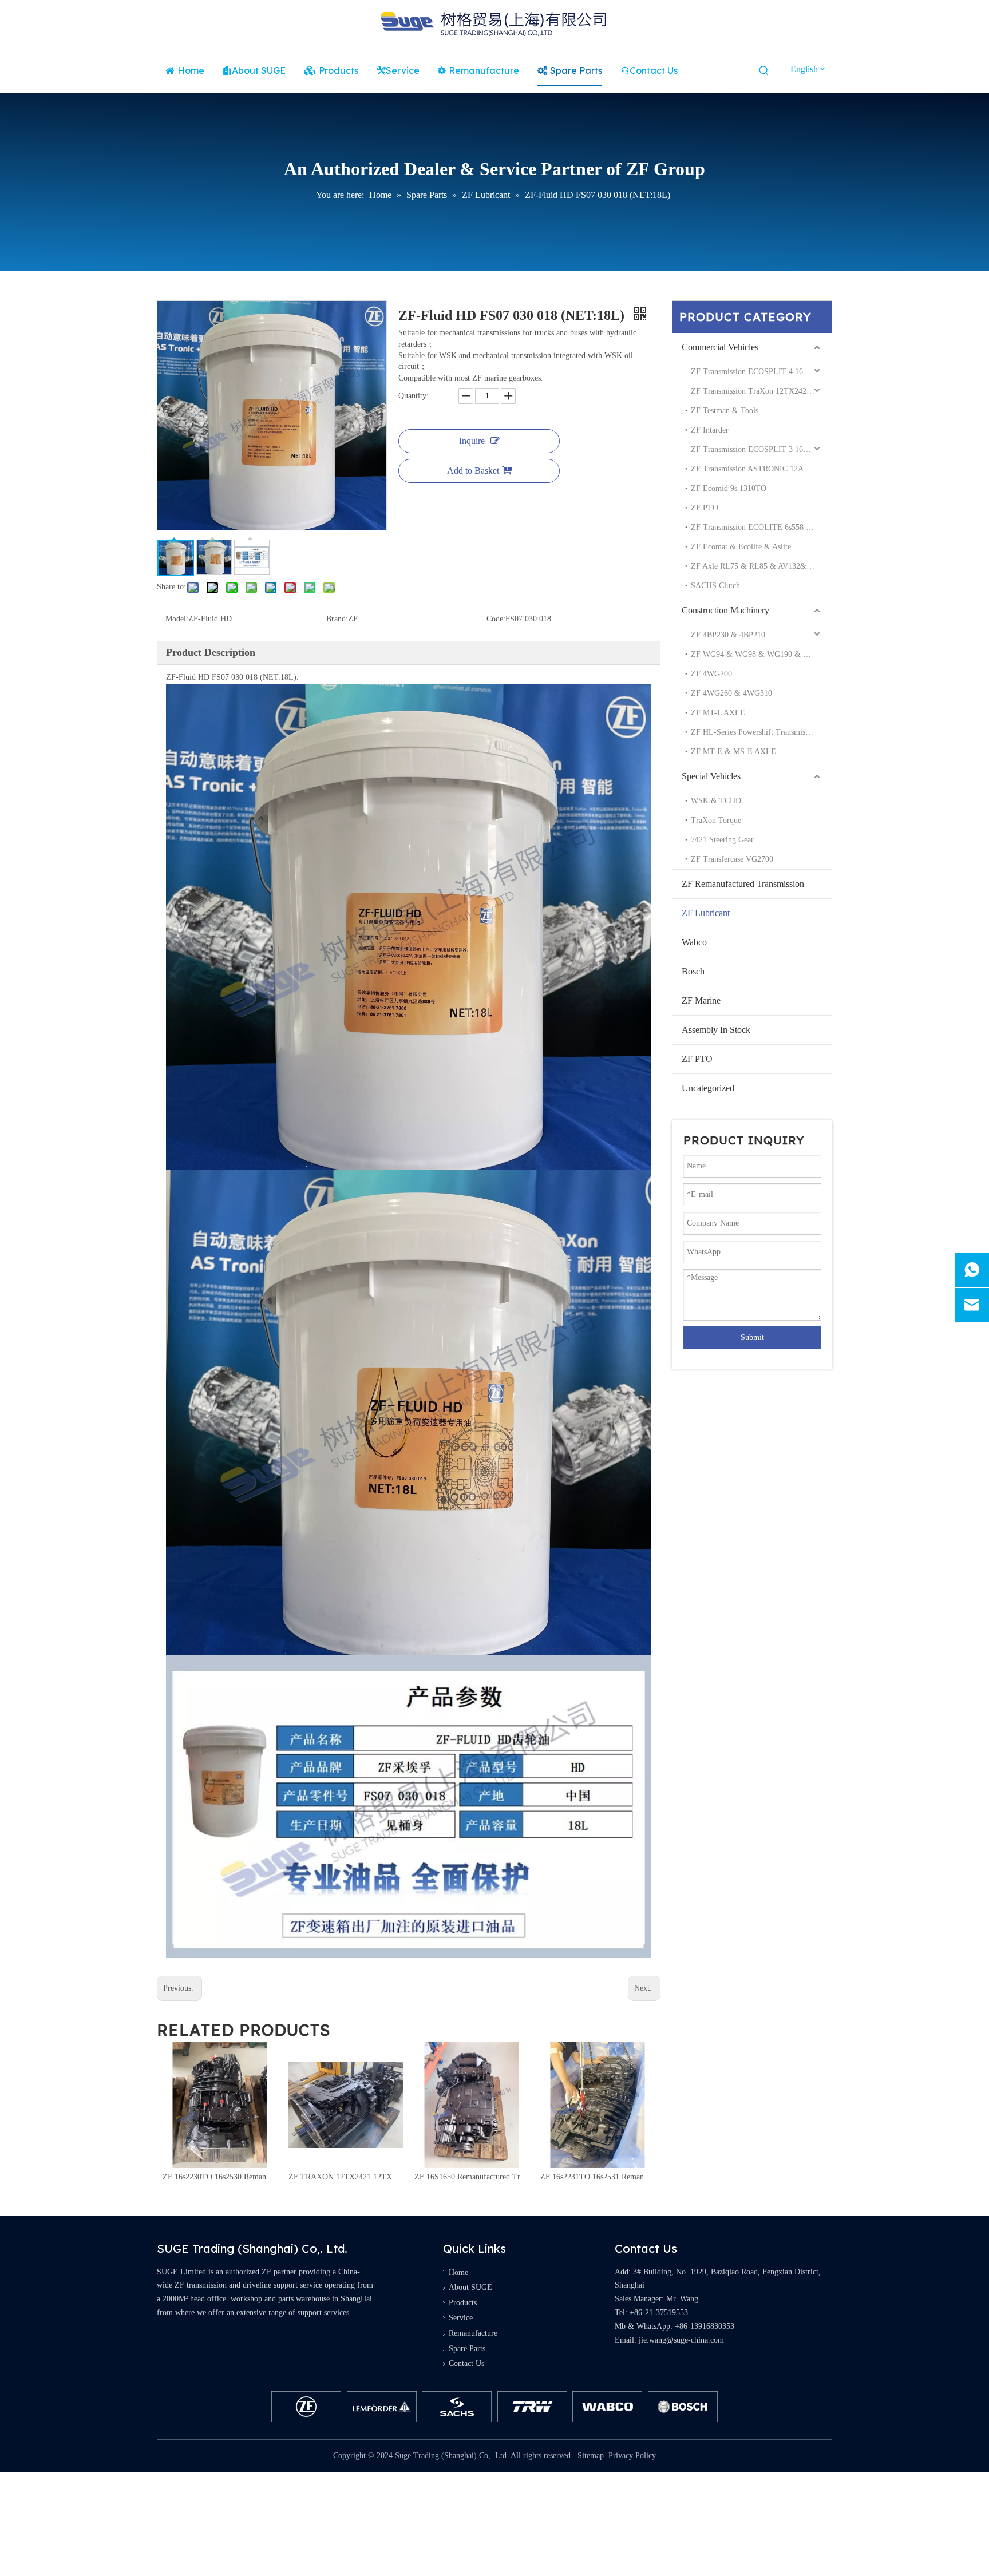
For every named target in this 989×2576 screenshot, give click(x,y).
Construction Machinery (725, 610)
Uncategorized (708, 1088)
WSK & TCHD (716, 801)
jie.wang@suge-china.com (681, 2340)
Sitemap (591, 2456)
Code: (496, 619)
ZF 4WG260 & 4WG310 (731, 693)
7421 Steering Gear (722, 840)
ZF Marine (701, 1000)
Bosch (693, 971)
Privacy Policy (632, 2456)
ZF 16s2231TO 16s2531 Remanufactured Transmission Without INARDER (472, 2177)
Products (463, 2303)
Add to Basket (473, 471)
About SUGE (470, 2287)
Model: (177, 619)
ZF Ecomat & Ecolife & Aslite (741, 547)
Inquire (472, 441)
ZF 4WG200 (711, 674)
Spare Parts (467, 2349)
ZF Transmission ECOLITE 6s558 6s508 (758, 527)
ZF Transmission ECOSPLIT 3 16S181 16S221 (761, 449)
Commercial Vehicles (720, 347)
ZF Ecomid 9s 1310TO (729, 488)
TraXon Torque (716, 820)
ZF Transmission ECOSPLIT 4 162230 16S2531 (761, 372)
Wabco (694, 942)
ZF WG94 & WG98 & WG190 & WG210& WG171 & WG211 (761, 654)
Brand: (337, 619)
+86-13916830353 (705, 2326)
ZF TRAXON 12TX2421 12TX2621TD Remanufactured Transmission (220, 2177)
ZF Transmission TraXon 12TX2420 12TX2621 (761, 391)
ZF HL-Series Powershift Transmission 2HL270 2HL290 (761, 732)
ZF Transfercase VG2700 (732, 859)
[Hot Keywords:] (764, 71)
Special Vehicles (711, 776)
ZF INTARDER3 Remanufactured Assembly (598, 2177)
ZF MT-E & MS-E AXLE (733, 752)
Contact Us (466, 2363)
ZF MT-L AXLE (718, 713)
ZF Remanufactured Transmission (743, 884)
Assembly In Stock (716, 1030)
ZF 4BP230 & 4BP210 (728, 635)
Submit (752, 1337)
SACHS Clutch (715, 586)
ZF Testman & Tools (725, 411)
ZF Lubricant (706, 913)
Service (461, 2318)
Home (458, 2272)
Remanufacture (473, 2333)
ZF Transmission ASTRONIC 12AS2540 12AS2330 (761, 469)
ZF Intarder (710, 430)
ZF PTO (705, 508)
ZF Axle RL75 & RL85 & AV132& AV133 (761, 566)
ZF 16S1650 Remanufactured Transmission (346, 2177)
